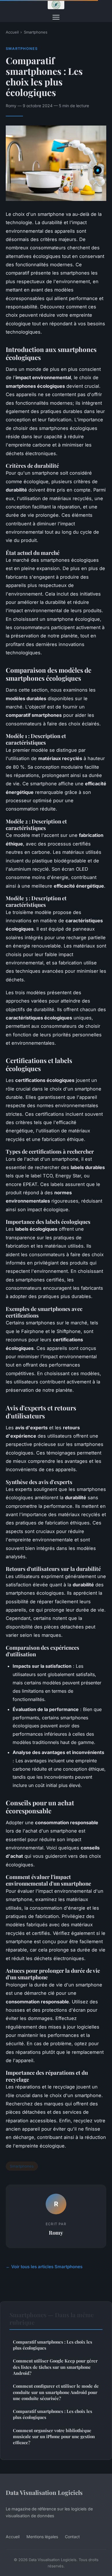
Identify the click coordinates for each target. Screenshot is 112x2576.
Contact (72, 2537)
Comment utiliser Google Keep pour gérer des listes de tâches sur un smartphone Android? (55, 2367)
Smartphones (36, 32)
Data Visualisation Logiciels (44, 2492)
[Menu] (56, 17)
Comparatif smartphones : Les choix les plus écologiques (53, 2345)
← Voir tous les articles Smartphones (44, 2267)
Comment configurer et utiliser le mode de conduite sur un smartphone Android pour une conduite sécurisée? (56, 2392)
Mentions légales (42, 2537)
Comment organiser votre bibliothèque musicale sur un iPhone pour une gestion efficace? (54, 2437)
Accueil (12, 32)
